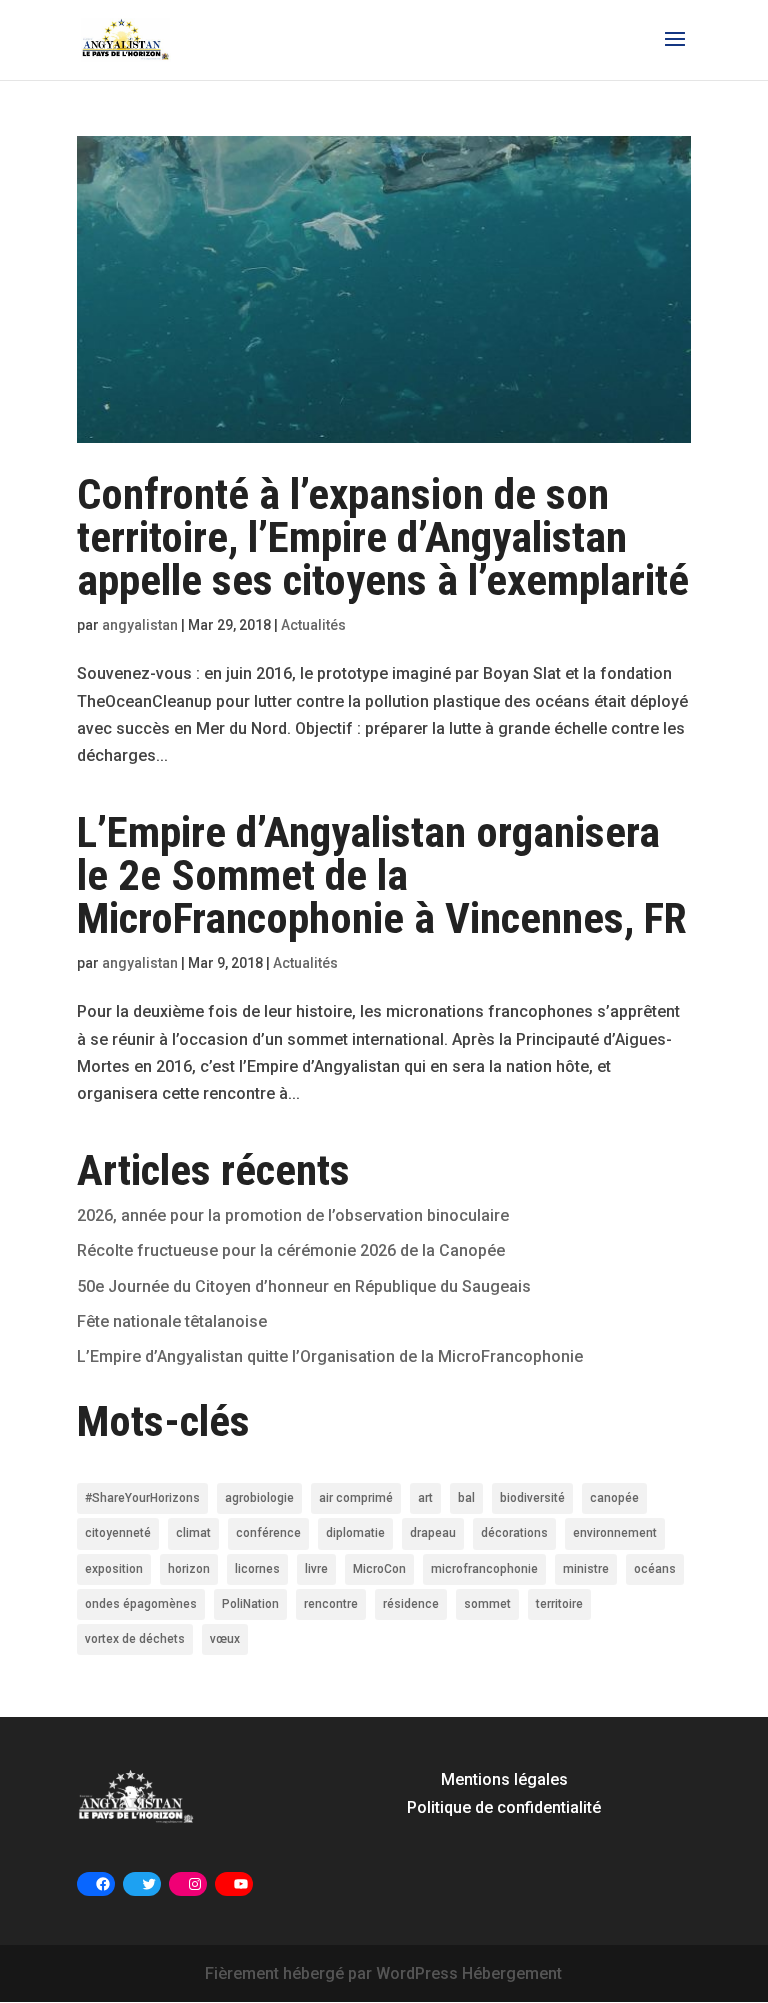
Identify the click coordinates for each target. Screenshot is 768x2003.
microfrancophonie (484, 1569)
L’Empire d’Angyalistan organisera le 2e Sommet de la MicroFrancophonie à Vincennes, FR (382, 875)
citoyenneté (118, 1533)
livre (316, 1569)
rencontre (331, 1604)
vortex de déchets (135, 1639)
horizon (189, 1569)
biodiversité (532, 1498)
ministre (586, 1569)
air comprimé (356, 1498)
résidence (411, 1604)
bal (466, 1498)
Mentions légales (504, 1779)
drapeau (433, 1533)
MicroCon (379, 1569)
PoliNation (250, 1604)
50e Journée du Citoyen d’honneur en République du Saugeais (304, 1286)
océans (655, 1569)
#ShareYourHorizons (142, 1498)
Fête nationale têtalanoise (172, 1321)
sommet (487, 1604)
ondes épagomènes (141, 1604)
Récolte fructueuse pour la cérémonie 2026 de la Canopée (291, 1250)
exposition (114, 1569)
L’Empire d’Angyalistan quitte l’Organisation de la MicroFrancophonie (330, 1356)
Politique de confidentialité (504, 1807)
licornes (257, 1569)
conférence (268, 1533)
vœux (225, 1639)
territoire (559, 1604)
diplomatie (355, 1533)
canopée (614, 1498)
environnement (615, 1533)
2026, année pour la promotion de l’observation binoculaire (293, 1215)
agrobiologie (259, 1498)
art (425, 1498)
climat (193, 1533)
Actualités (313, 625)
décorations (514, 1533)
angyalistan (140, 625)
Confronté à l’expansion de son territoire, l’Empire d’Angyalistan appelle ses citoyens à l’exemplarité (383, 537)
